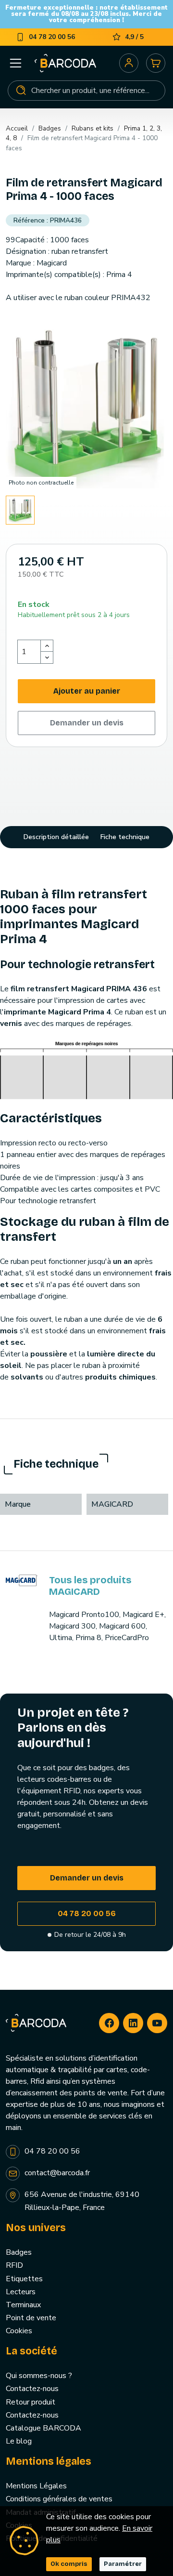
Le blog (19, 2441)
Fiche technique (125, 837)
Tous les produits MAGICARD (90, 1586)
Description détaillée (56, 837)
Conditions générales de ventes (59, 2499)
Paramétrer (123, 2564)
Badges (19, 2252)
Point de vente (31, 2318)
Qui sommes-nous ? (39, 2376)
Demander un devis (87, 723)
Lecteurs (21, 2292)
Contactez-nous (32, 2389)
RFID (14, 2265)
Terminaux (23, 2305)
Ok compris (69, 2564)
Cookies (19, 2331)
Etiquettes (24, 2279)
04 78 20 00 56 (87, 1913)
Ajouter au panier (87, 691)
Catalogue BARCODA (43, 2428)
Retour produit (31, 2402)
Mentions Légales (36, 2486)
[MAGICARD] (22, 1580)
